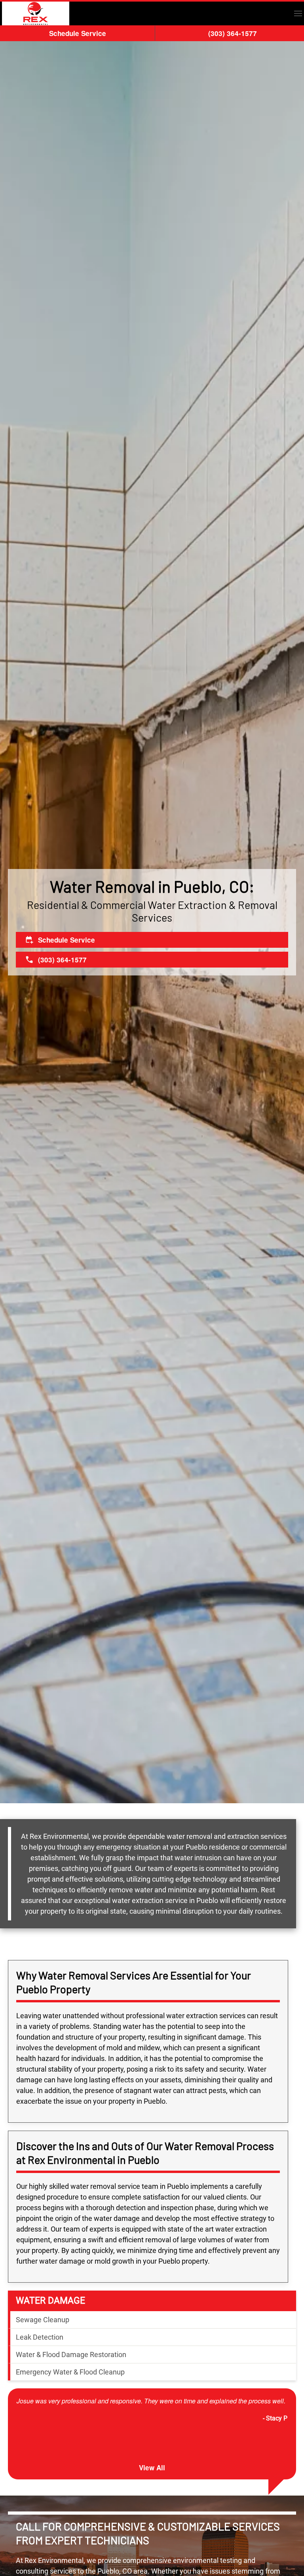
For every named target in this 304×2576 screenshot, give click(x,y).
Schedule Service (78, 33)
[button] (298, 13)
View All (152, 2468)
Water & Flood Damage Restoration (71, 2355)
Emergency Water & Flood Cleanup (70, 2372)
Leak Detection (40, 2337)
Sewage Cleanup (43, 2320)
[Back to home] (36, 13)
